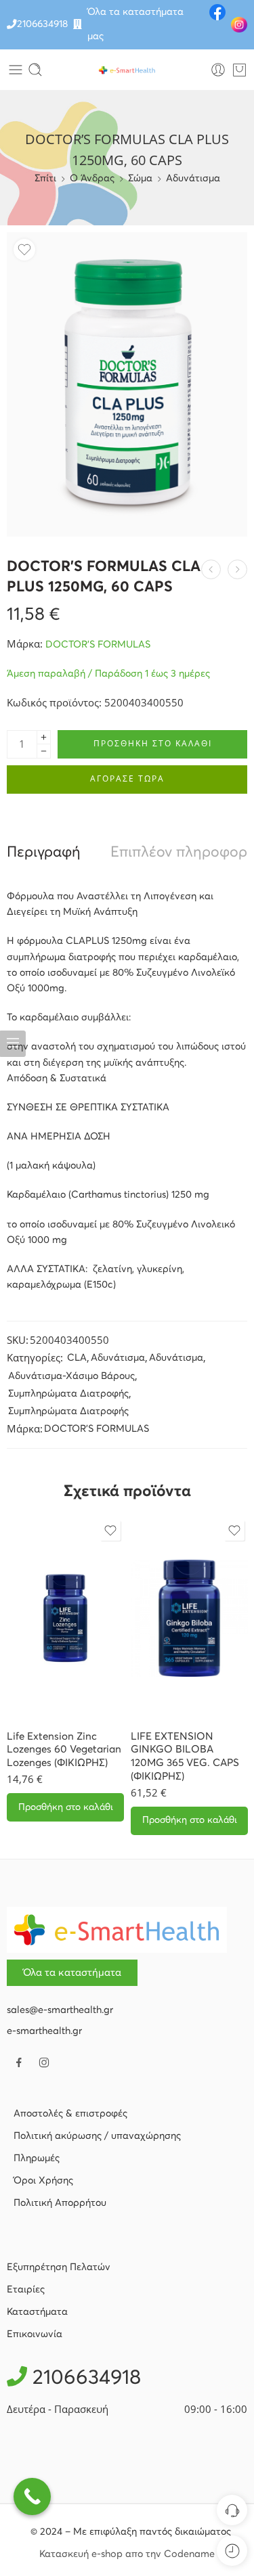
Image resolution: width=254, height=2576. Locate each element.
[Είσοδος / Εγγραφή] (218, 70)
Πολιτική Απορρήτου (60, 2203)
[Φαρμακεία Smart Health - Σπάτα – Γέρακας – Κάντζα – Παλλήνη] (127, 70)
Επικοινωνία (35, 2334)
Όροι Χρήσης (43, 2181)
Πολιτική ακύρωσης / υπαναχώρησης (97, 2136)
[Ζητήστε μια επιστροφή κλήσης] (232, 2510)
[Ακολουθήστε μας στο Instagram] (44, 2062)
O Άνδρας (92, 179)
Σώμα (140, 179)
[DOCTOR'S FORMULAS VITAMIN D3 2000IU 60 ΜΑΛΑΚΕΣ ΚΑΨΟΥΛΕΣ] (237, 569)
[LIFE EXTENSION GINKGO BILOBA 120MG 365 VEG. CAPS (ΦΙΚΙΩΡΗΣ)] (189, 1619)
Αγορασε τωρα (127, 778)
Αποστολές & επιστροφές (70, 2114)
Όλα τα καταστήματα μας (135, 24)
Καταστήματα (37, 2312)
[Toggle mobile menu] (16, 70)
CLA (77, 1358)
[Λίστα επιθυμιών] (24, 250)
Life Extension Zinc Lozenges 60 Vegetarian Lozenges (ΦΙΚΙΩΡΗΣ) (64, 1750)
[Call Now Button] (32, 2496)
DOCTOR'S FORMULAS (98, 645)
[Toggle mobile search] (35, 70)
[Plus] (44, 737)
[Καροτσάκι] (239, 70)
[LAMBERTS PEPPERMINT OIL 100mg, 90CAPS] (211, 569)
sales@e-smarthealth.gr (60, 2010)
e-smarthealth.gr (44, 2031)
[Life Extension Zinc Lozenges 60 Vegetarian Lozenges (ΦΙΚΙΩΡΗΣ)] (65, 1619)
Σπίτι (45, 179)
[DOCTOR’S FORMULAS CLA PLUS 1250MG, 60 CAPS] (127, 384)
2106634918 (42, 24)
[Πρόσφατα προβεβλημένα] (232, 2551)
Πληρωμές (37, 2159)
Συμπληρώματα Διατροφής (68, 1394)
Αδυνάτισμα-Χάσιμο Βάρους (71, 1376)
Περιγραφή (44, 853)
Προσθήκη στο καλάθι (153, 743)
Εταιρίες (26, 2290)
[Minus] (44, 751)
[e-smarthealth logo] (117, 1930)
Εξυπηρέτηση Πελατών (59, 2267)
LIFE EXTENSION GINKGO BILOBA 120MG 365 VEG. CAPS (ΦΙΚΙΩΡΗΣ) (185, 1757)
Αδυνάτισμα (193, 179)
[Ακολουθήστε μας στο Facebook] (19, 2062)
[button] (65, 1807)
